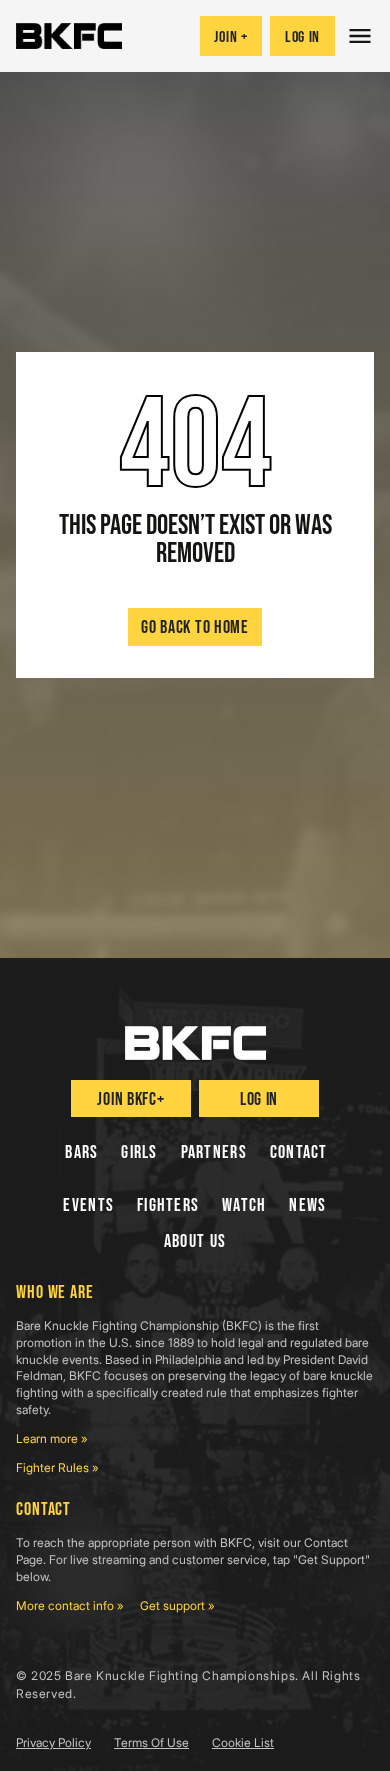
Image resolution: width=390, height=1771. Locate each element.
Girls (139, 1152)
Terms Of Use (151, 1742)
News (307, 1205)
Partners (214, 1152)
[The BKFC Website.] (195, 1043)
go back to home (195, 627)
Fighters (168, 1205)
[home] (69, 36)
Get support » (177, 1605)
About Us (195, 1241)
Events (88, 1205)
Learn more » (52, 1438)
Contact (299, 1152)
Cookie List (243, 1742)
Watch (244, 1205)
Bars (81, 1152)
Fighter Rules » (57, 1467)
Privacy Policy (53, 1742)
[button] (362, 36)
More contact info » (70, 1605)
